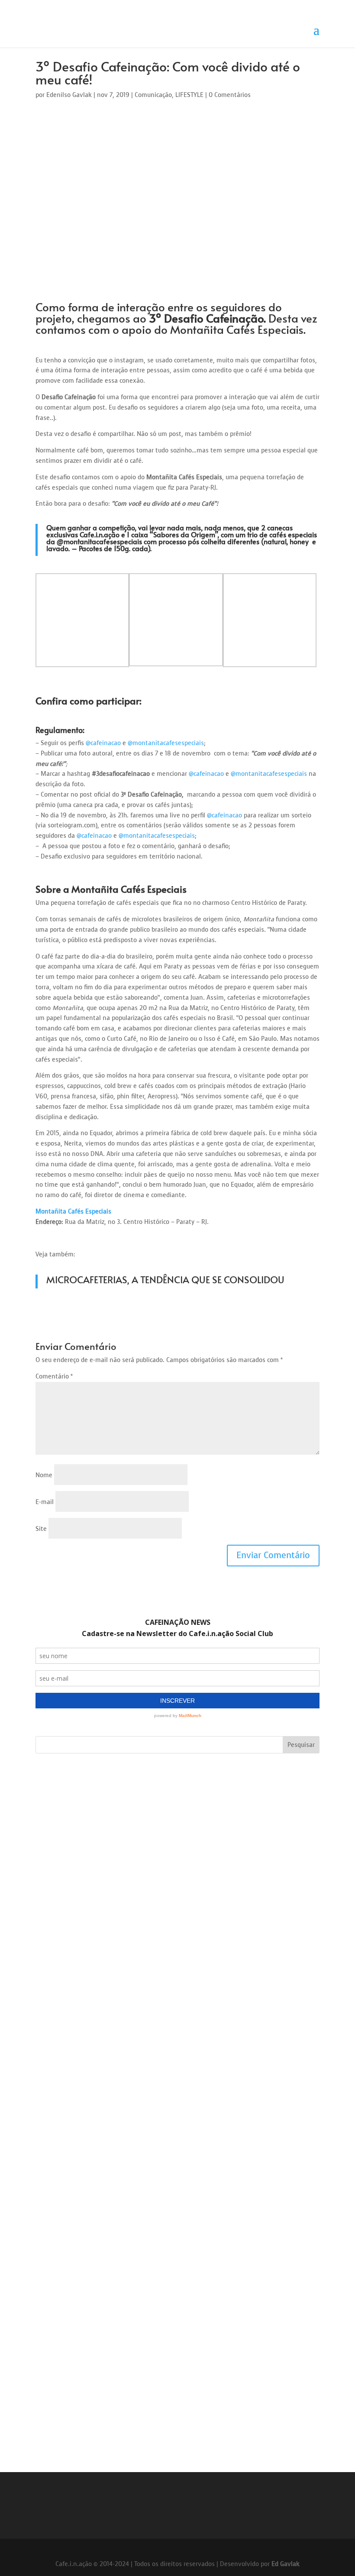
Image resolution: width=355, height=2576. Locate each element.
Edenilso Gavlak (69, 95)
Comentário (54, 1377)
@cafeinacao (103, 743)
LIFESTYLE (189, 95)
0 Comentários (230, 95)
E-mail (45, 1502)
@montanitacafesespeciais (99, 541)
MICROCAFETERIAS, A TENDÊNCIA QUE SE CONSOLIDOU (165, 1279)
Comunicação (153, 95)
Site (41, 1529)
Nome (44, 1475)
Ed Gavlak (286, 2564)
